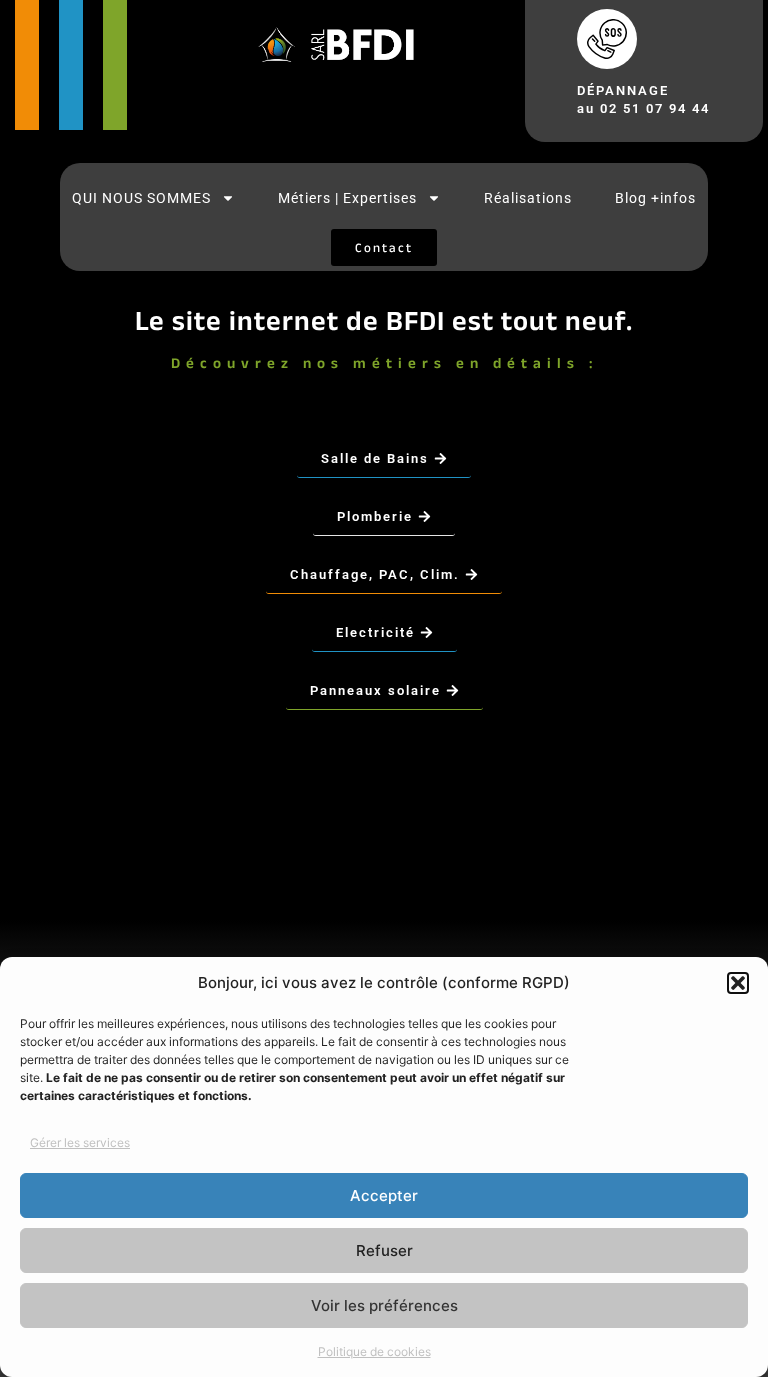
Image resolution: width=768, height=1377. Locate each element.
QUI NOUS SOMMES (141, 198)
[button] (738, 983)
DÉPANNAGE (623, 90)
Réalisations (528, 198)
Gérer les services (80, 1142)
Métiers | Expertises (347, 198)
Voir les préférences (384, 1305)
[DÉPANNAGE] (607, 39)
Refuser (384, 1250)
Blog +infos (655, 198)
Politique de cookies (374, 1351)
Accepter (384, 1195)
